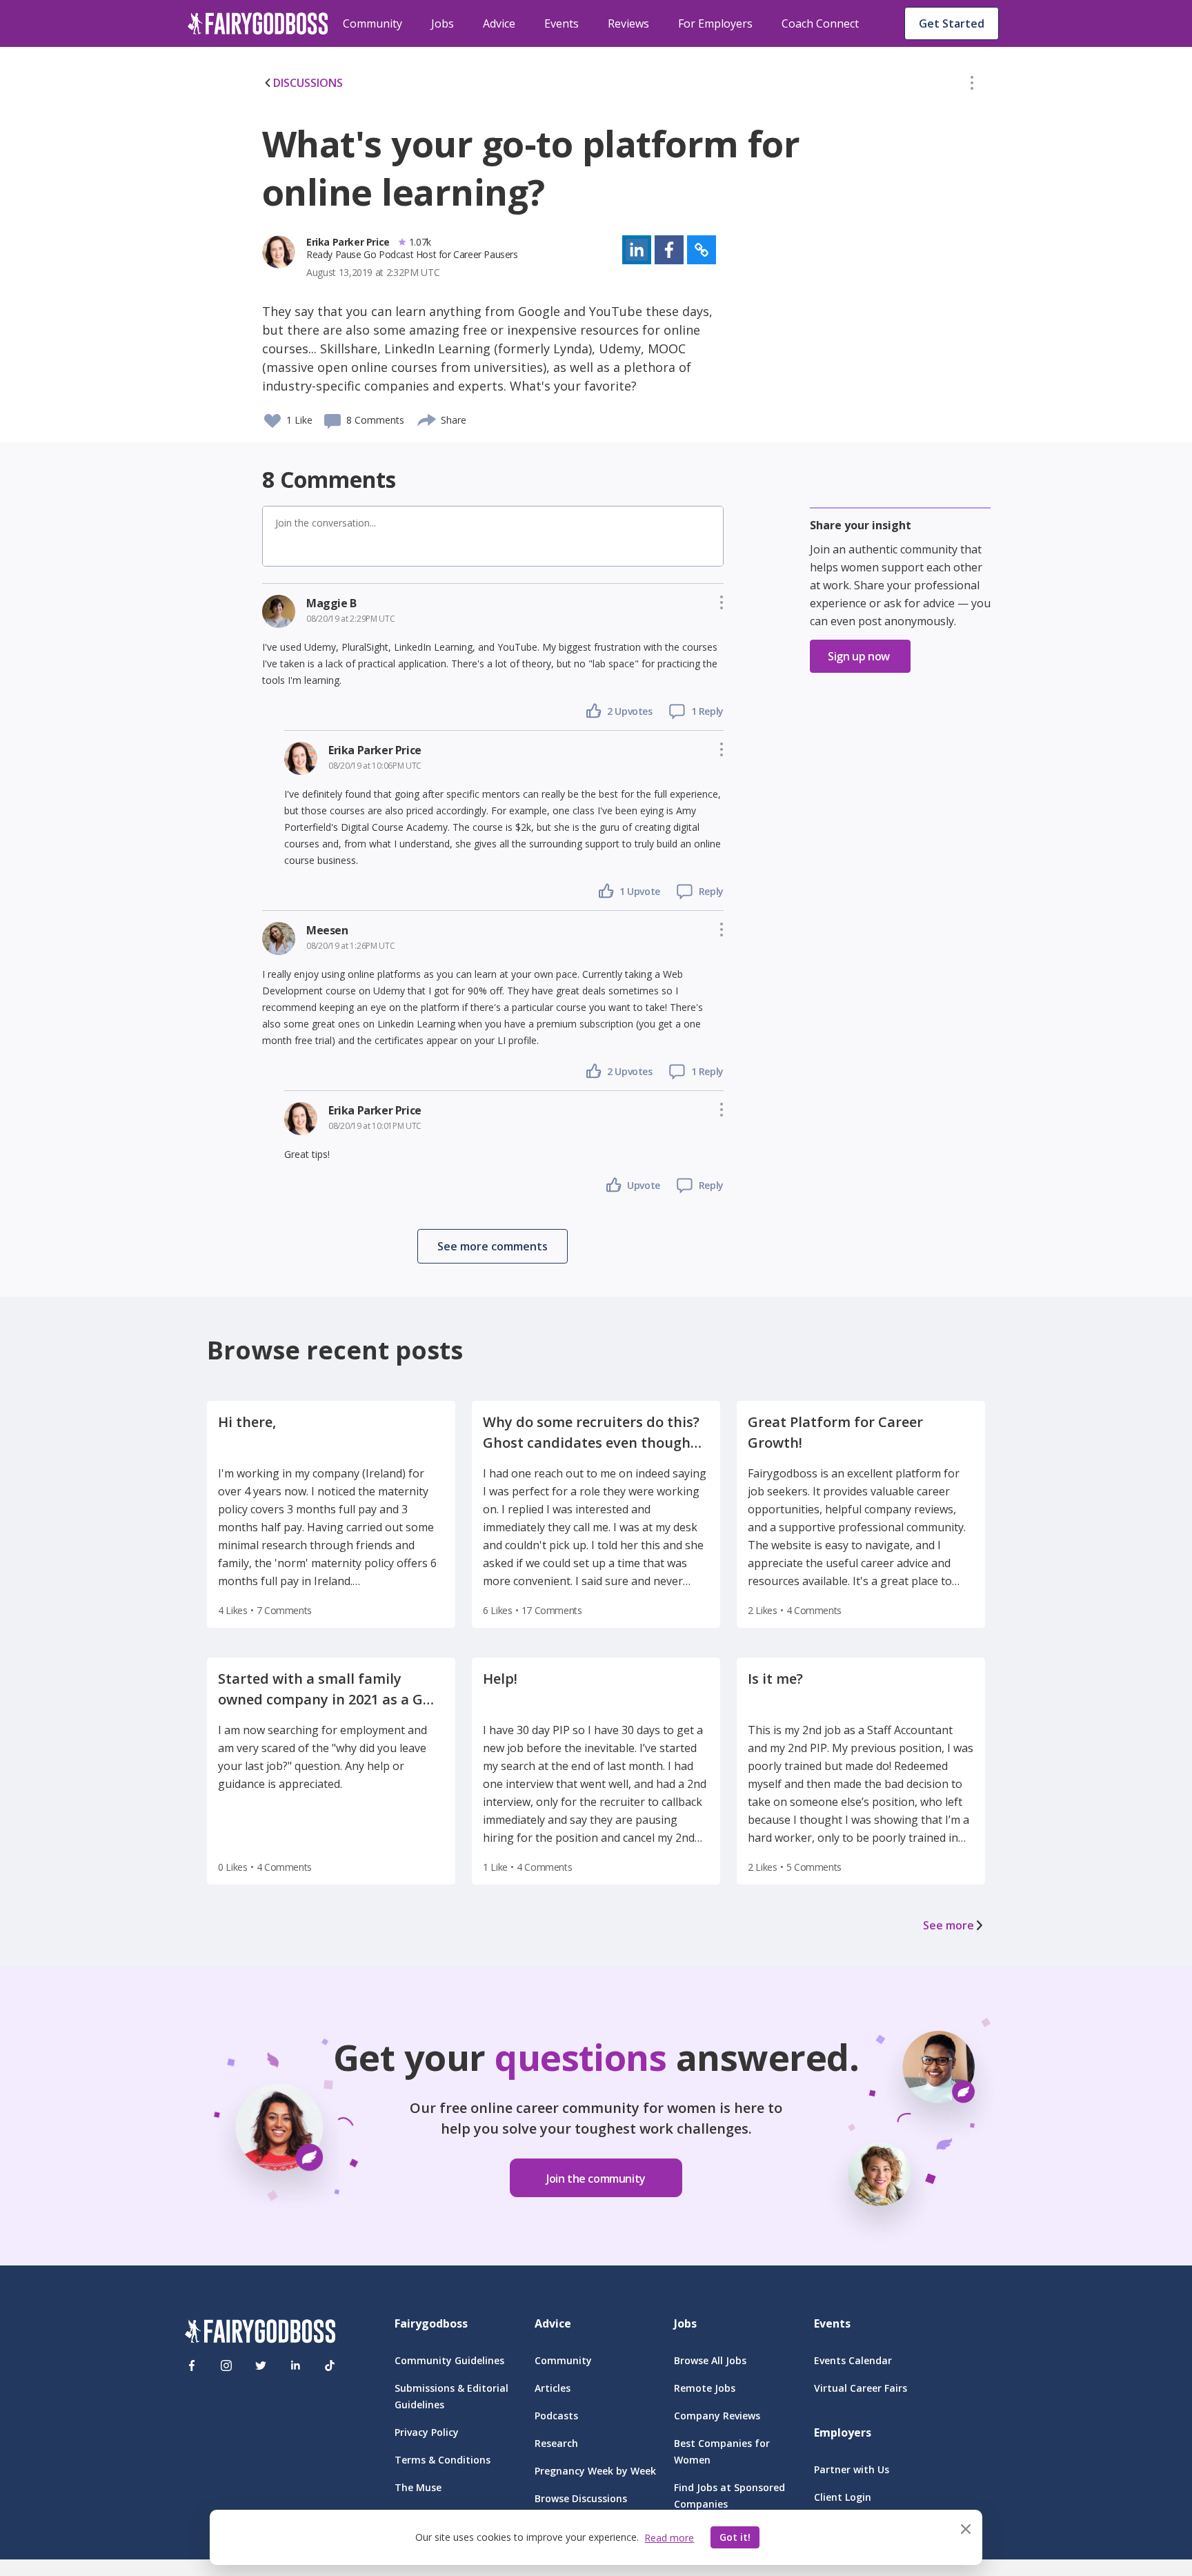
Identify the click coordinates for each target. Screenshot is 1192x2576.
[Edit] (972, 86)
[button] (972, 86)
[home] (258, 23)
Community (372, 23)
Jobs (443, 23)
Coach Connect (820, 23)
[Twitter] (261, 2366)
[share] (427, 418)
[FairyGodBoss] (260, 2333)
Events (562, 23)
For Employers (715, 23)
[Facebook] (192, 2366)
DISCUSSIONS (308, 83)
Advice (499, 23)
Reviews (628, 23)
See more (948, 1925)
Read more (669, 2538)
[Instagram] (226, 2366)
